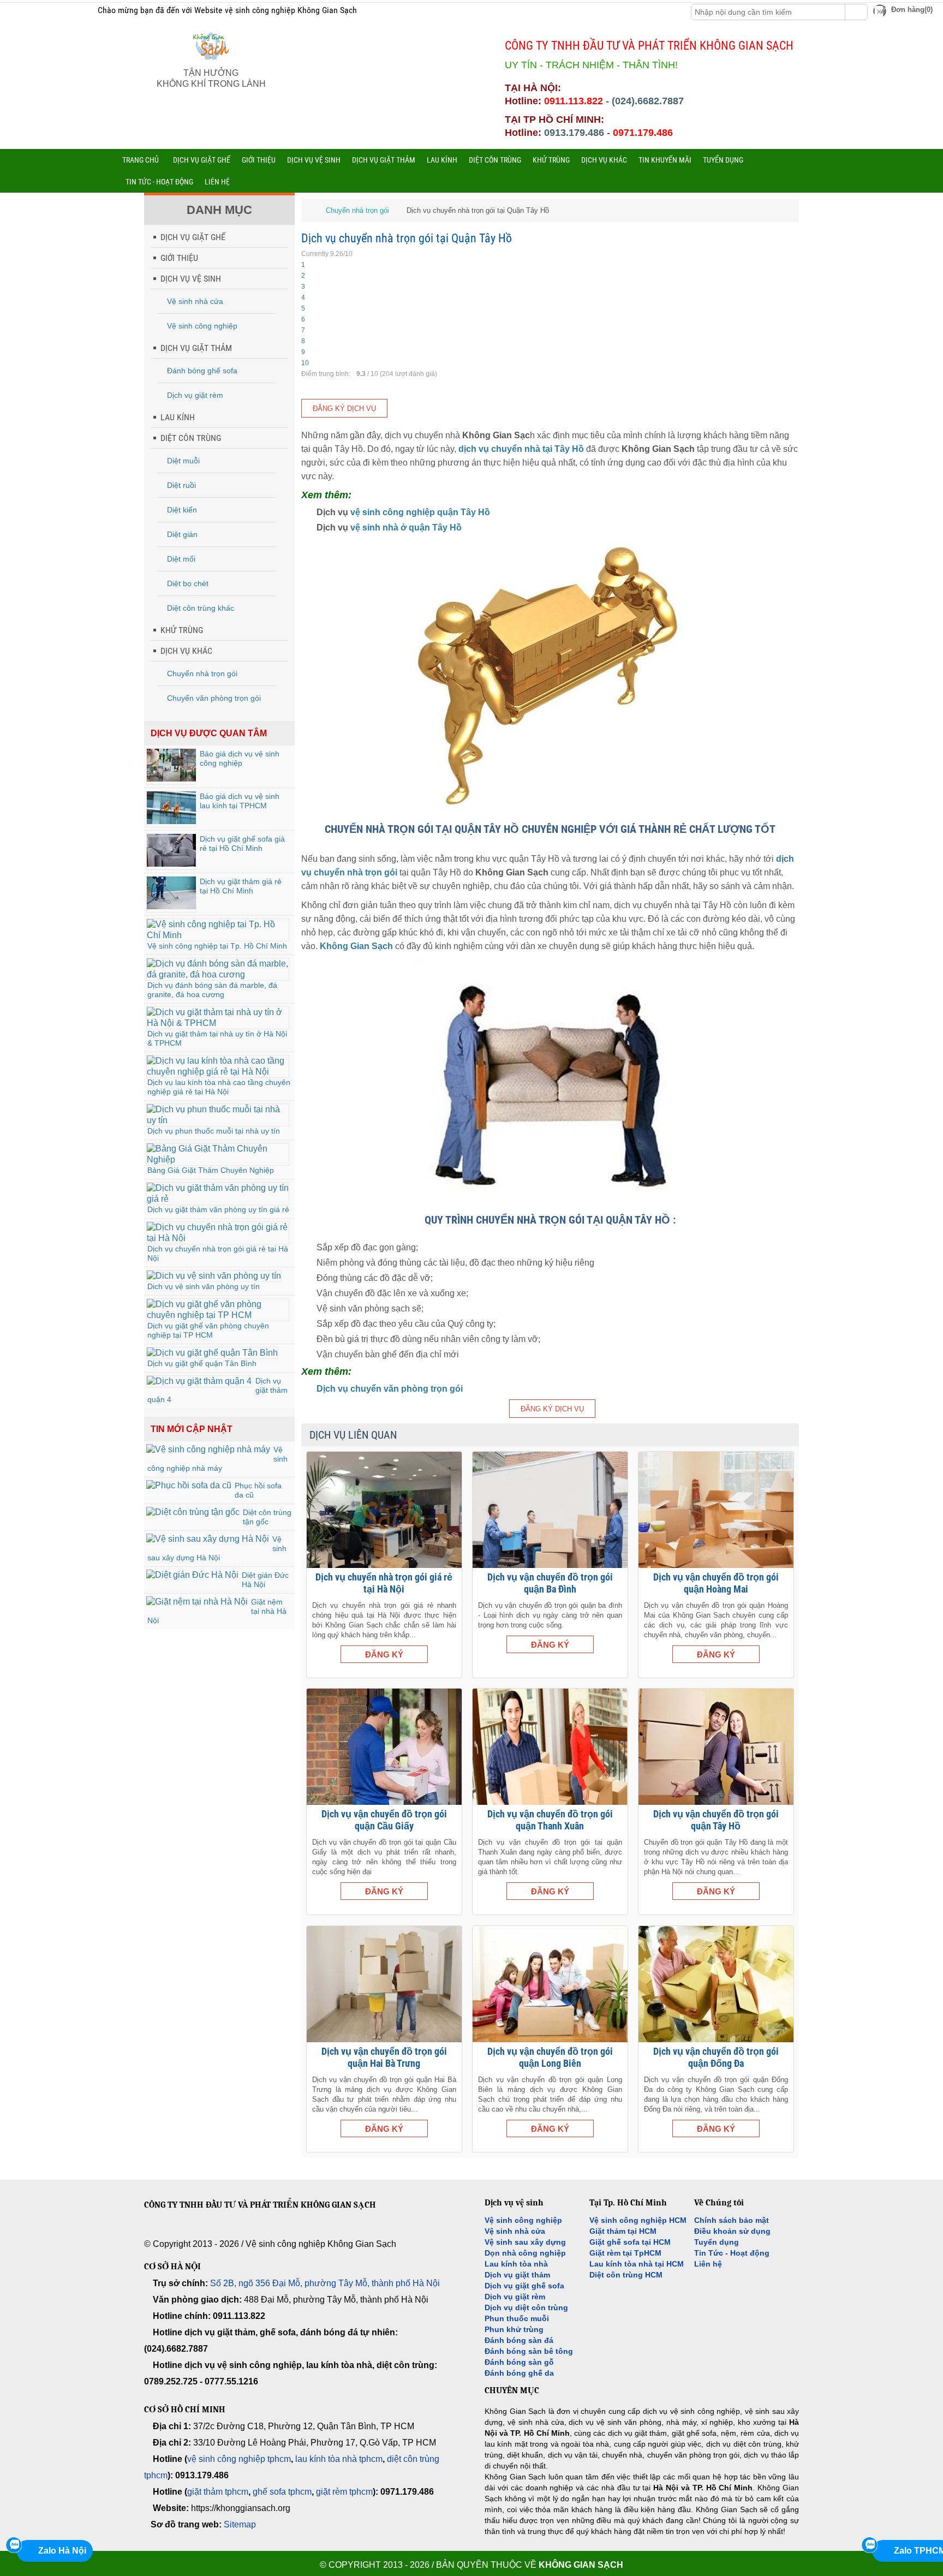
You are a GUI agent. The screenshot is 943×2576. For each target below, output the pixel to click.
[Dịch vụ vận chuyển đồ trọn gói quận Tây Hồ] (716, 1747)
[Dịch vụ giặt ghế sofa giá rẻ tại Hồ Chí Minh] (171, 864)
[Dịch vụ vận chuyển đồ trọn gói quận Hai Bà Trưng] (384, 1984)
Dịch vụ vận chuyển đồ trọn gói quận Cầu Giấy (384, 1820)
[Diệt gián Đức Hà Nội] (192, 1575)
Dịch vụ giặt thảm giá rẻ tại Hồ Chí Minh (241, 886)
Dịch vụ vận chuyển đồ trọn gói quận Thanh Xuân (550, 1820)
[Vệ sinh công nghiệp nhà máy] (208, 1449)
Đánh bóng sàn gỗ (519, 2362)
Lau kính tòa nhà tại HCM (637, 2264)
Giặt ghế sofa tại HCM (630, 2242)
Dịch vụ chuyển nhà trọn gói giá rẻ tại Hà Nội (384, 1583)
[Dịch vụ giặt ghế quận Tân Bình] (212, 1353)
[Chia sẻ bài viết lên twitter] (223, 2233)
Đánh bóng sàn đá (519, 2340)
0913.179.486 (574, 133)
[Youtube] (248, 2233)
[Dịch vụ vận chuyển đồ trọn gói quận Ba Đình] (550, 1510)
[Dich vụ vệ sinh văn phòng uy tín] (214, 1276)
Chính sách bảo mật (732, 2220)
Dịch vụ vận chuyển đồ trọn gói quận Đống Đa (716, 2057)
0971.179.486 (643, 133)
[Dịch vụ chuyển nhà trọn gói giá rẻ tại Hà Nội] (218, 1238)
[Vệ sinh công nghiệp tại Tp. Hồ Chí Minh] (218, 935)
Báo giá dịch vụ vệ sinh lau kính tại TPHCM (240, 801)
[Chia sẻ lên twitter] (48, 11)
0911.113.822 (574, 101)
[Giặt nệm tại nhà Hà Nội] (197, 1602)
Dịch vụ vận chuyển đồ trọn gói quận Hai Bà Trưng (384, 2057)
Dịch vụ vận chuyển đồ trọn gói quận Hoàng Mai (716, 1583)
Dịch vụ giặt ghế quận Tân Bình (202, 1363)
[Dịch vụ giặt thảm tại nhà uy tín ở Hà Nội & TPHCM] (218, 1023)
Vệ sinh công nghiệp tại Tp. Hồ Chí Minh (217, 946)
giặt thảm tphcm (218, 2492)
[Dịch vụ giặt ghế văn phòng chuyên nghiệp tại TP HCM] (218, 1315)
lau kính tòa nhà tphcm (339, 2459)
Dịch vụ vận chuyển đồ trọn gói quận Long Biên (550, 2057)
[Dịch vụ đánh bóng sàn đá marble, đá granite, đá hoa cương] (218, 974)
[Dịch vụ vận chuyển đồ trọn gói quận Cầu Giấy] (384, 1747)
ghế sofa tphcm (282, 2492)
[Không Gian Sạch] (211, 62)
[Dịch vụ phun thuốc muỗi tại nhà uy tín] (218, 1120)
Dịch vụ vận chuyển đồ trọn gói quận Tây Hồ (716, 1820)
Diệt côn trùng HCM (626, 2275)
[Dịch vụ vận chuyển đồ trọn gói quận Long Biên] (550, 1984)
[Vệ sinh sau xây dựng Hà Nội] (208, 1539)
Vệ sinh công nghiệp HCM (638, 2220)
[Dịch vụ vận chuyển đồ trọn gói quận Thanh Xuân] (550, 1747)
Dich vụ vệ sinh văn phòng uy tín (204, 1286)
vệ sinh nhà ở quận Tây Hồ (406, 527)
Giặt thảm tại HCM (623, 2231)
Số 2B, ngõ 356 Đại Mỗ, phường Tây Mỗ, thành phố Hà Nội (325, 2283)
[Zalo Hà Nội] (14, 2545)
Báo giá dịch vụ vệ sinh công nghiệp (240, 758)
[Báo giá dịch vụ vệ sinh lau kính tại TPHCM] (171, 821)
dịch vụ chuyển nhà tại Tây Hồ (521, 449)
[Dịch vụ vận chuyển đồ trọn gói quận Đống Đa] (716, 1984)
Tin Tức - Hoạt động (732, 2253)
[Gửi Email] (16, 11)
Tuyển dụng (717, 2242)
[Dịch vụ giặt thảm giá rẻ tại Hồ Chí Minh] (171, 906)
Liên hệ (708, 2264)
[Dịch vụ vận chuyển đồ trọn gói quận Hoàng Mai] (716, 1510)
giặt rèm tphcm (344, 2492)
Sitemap (240, 2524)
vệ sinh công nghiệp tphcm (239, 2459)
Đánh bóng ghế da (519, 2373)
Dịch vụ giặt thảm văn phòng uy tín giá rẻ (218, 1209)
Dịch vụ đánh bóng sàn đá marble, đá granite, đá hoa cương (212, 990)
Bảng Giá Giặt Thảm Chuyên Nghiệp (211, 1170)
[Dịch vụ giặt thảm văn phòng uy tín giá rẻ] (218, 1199)
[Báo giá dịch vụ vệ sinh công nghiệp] (171, 779)
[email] (150, 2233)
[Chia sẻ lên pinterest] (64, 11)
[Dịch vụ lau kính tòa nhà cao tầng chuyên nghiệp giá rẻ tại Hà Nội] (218, 1072)
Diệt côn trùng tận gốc (267, 1517)
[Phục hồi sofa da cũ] (189, 1485)
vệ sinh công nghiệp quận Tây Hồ (420, 512)
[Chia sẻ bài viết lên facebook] (199, 2233)
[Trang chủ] (309, 210)
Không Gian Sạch (581, 2565)
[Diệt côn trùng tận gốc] (193, 1512)
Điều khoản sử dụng (732, 2231)
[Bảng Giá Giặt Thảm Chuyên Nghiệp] (218, 1159)
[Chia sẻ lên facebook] (32, 11)
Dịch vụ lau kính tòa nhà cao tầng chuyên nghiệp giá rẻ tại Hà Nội (219, 1087)
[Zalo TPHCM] (869, 2545)
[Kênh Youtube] (79, 11)
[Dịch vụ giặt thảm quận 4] (199, 1381)
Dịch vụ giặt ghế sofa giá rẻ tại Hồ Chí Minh (242, 843)
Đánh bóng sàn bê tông (529, 2351)
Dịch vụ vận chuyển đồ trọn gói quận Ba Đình (550, 1583)
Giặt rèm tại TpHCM (625, 2253)
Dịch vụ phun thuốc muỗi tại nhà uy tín (214, 1131)
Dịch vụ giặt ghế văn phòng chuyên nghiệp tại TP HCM (208, 1330)
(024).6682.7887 (648, 101)
